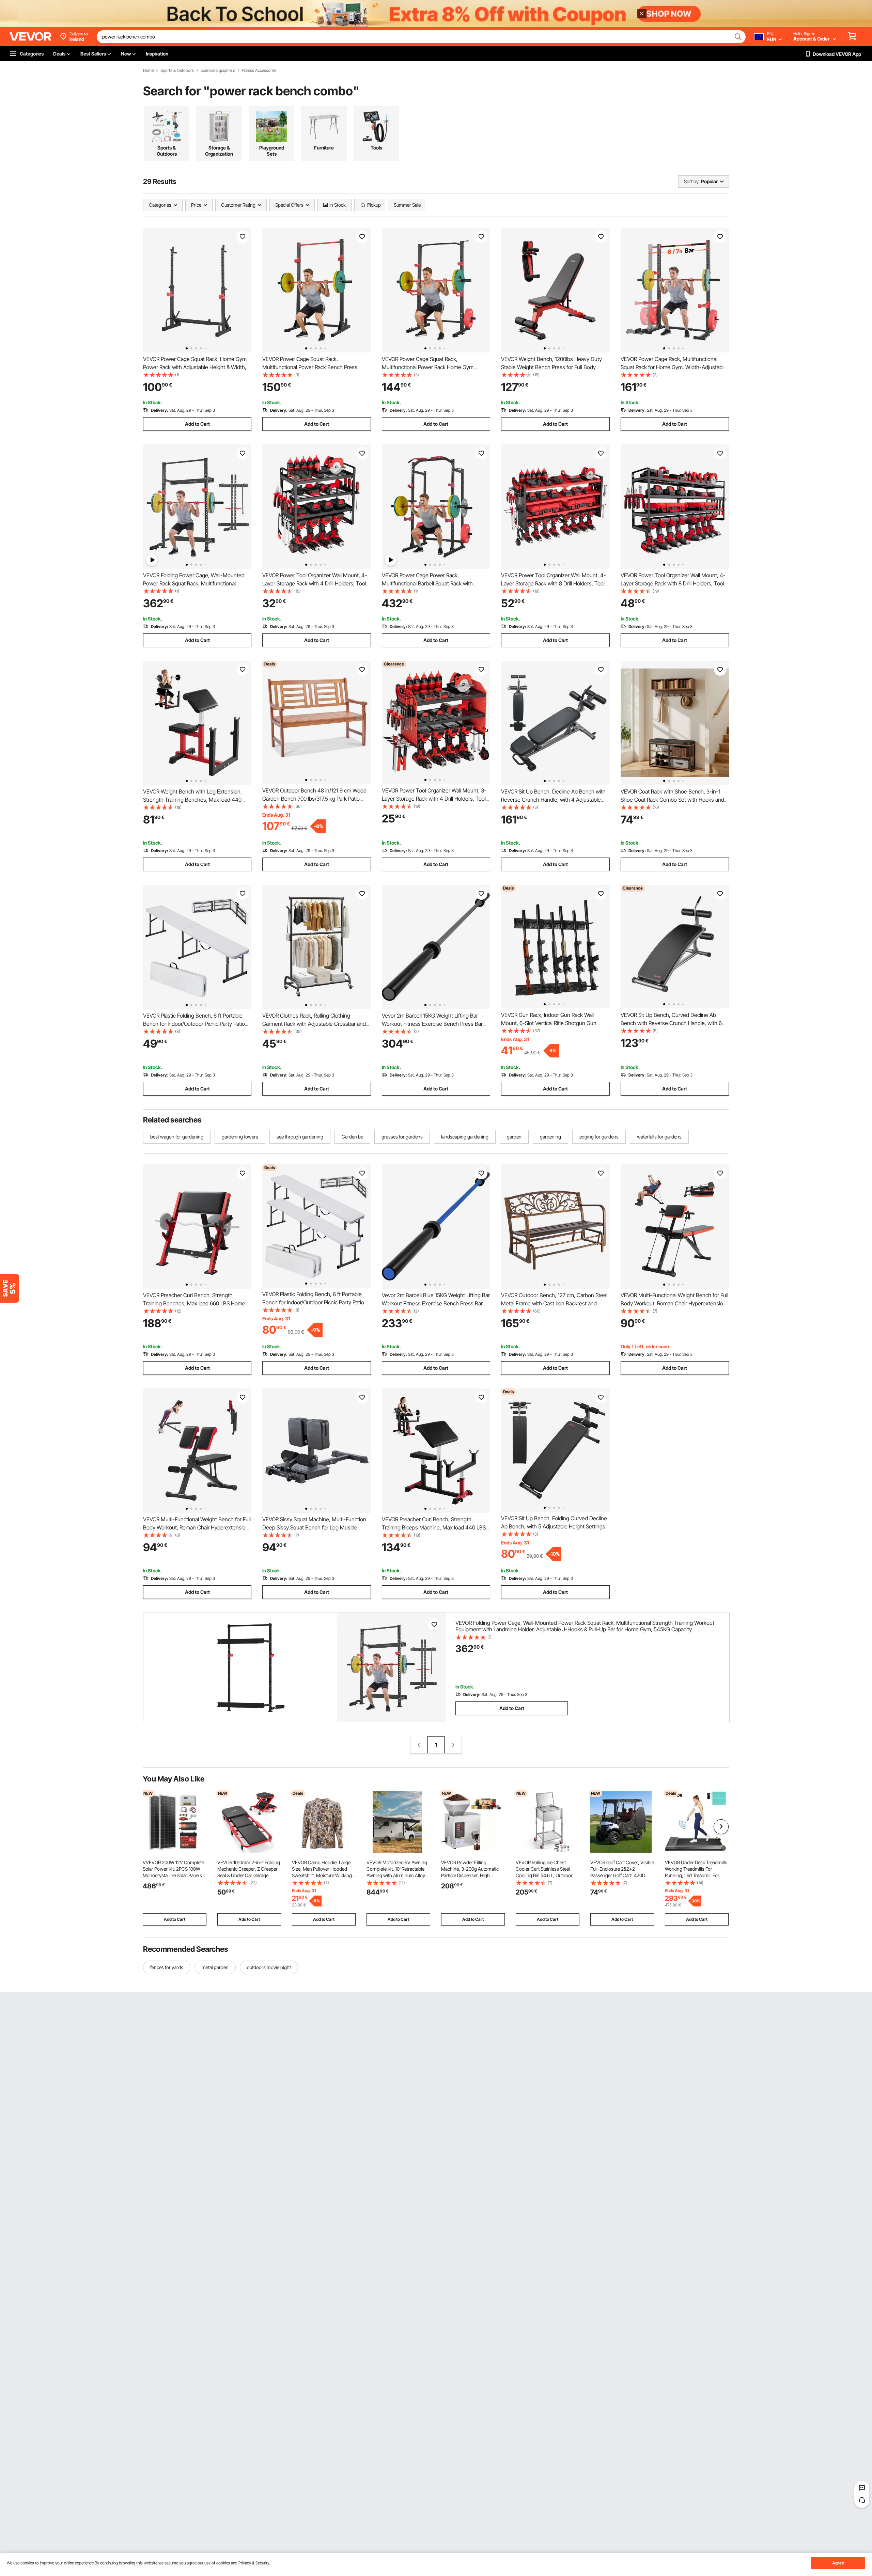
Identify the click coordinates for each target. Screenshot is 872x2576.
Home (148, 70)
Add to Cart (197, 424)
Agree (838, 2563)
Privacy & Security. (254, 2563)
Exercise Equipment (218, 70)
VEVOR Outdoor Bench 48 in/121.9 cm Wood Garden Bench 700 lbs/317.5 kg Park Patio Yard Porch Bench (314, 799)
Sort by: (692, 181)
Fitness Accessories (259, 70)
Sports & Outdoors (177, 70)
